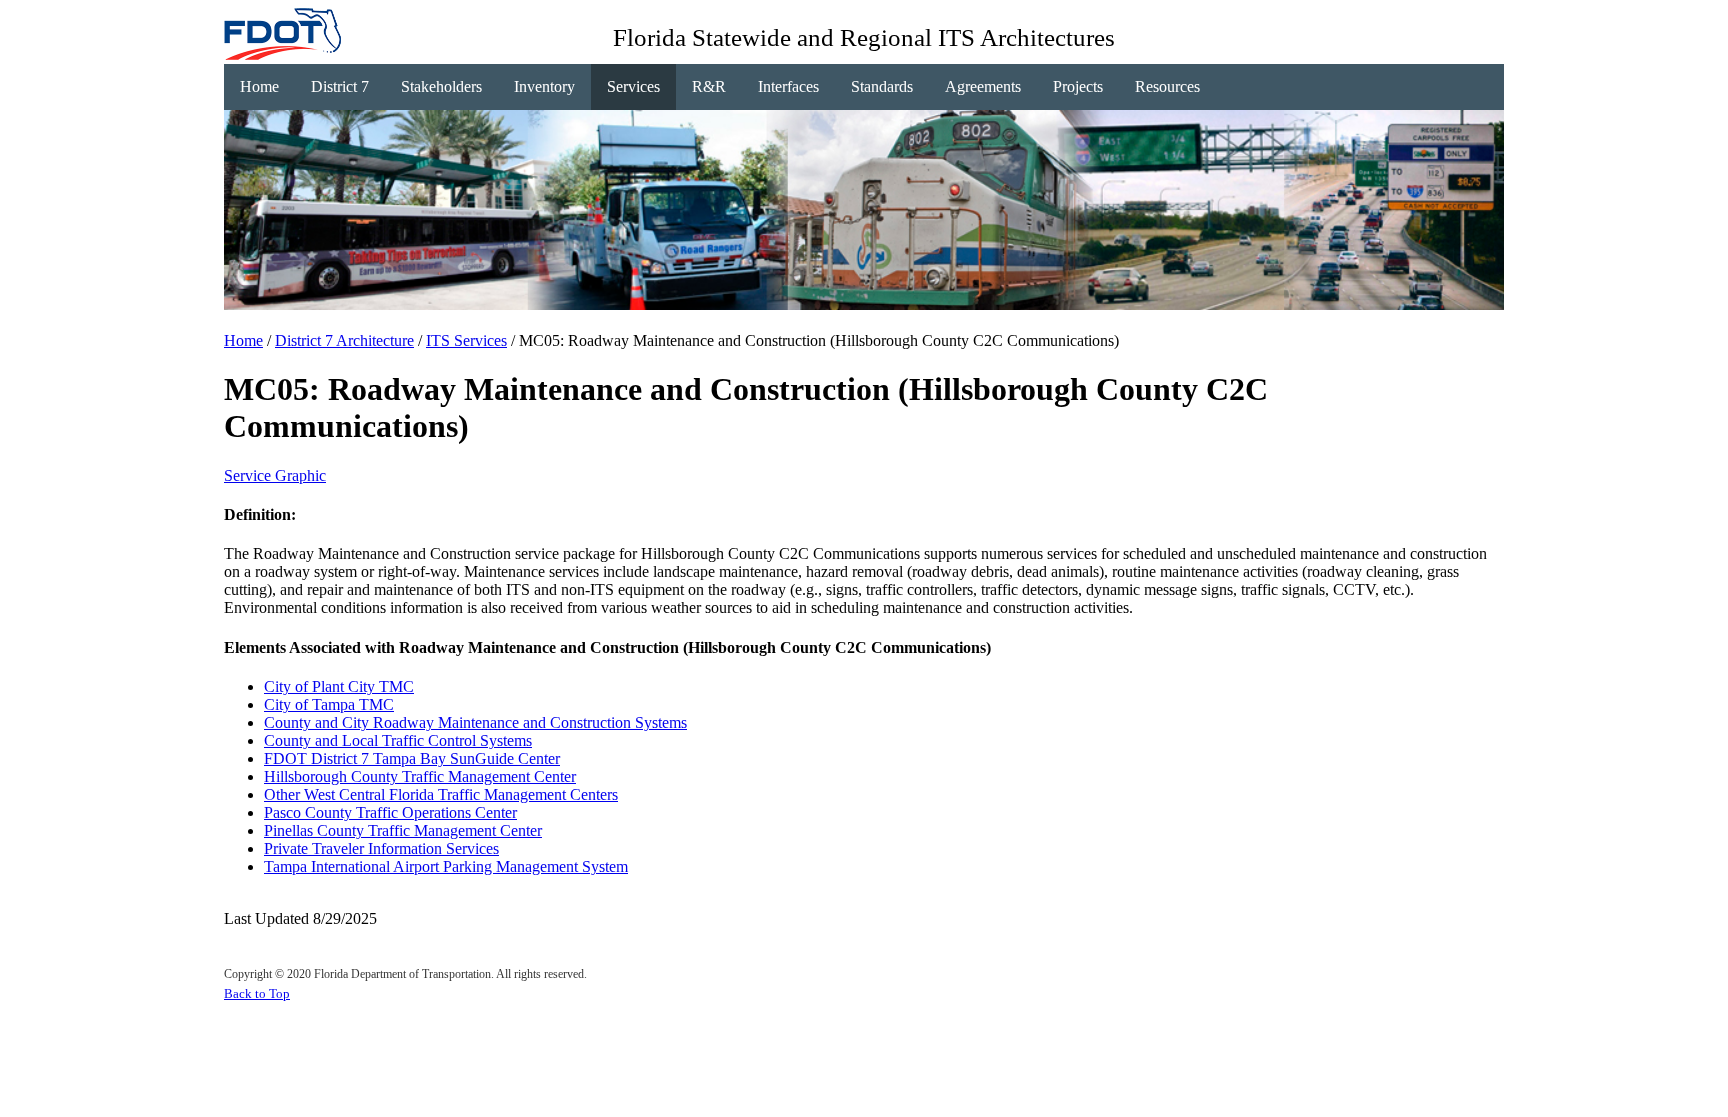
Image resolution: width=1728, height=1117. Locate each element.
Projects (1078, 86)
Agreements (983, 86)
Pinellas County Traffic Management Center (403, 830)
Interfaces (788, 86)
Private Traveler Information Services (381, 848)
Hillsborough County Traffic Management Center (420, 776)
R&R (709, 86)
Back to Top (257, 993)
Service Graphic (275, 475)
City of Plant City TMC (339, 686)
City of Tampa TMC (329, 704)
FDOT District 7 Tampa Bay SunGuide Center (412, 758)
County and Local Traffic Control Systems (398, 740)
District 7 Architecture (344, 340)
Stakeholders (441, 86)
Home (259, 86)
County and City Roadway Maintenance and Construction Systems (475, 722)
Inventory (544, 86)
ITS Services (466, 340)
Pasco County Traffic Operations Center (390, 812)
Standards (882, 86)
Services (633, 86)
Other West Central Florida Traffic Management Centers (441, 794)
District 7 (340, 86)
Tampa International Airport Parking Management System (446, 866)
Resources (1167, 86)
